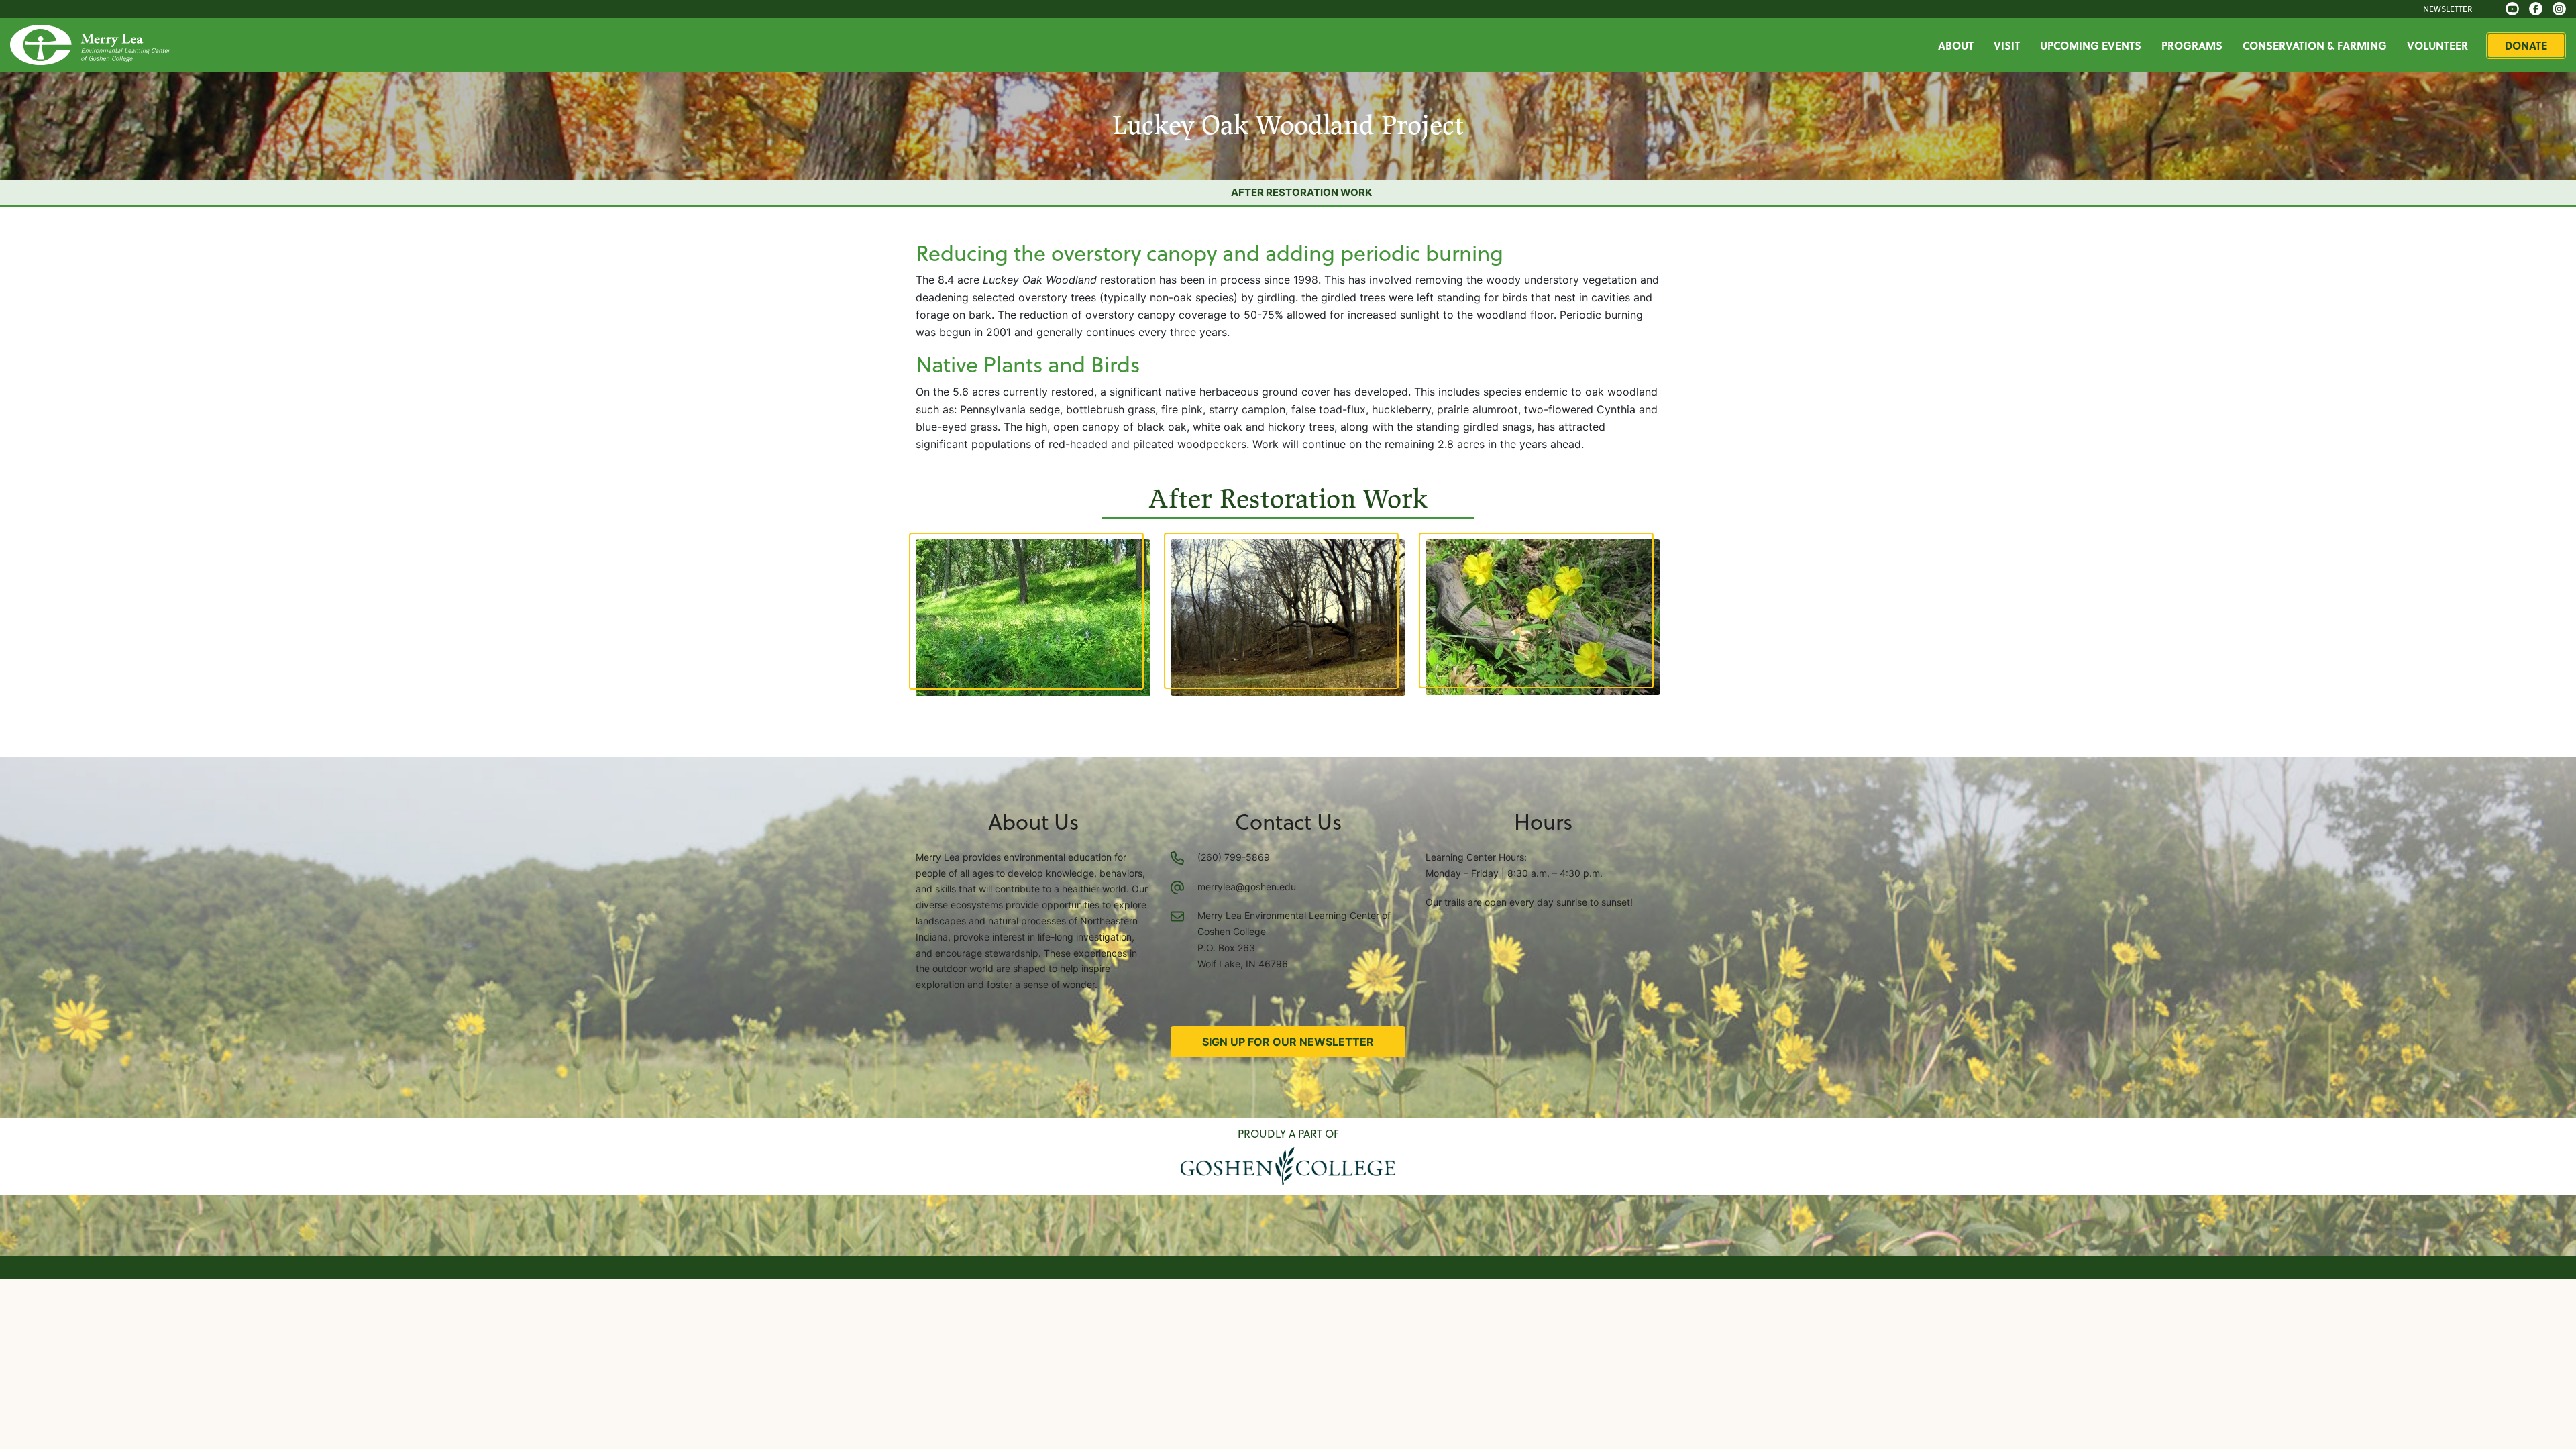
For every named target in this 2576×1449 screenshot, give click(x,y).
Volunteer (2437, 45)
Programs (2192, 45)
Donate (2526, 45)
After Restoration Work (1301, 192)
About (1956, 45)
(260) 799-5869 (1234, 857)
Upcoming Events (2091, 45)
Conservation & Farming (2315, 45)
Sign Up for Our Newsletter (1288, 1042)
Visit (2007, 45)
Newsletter (2448, 9)
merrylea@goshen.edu (1247, 887)
